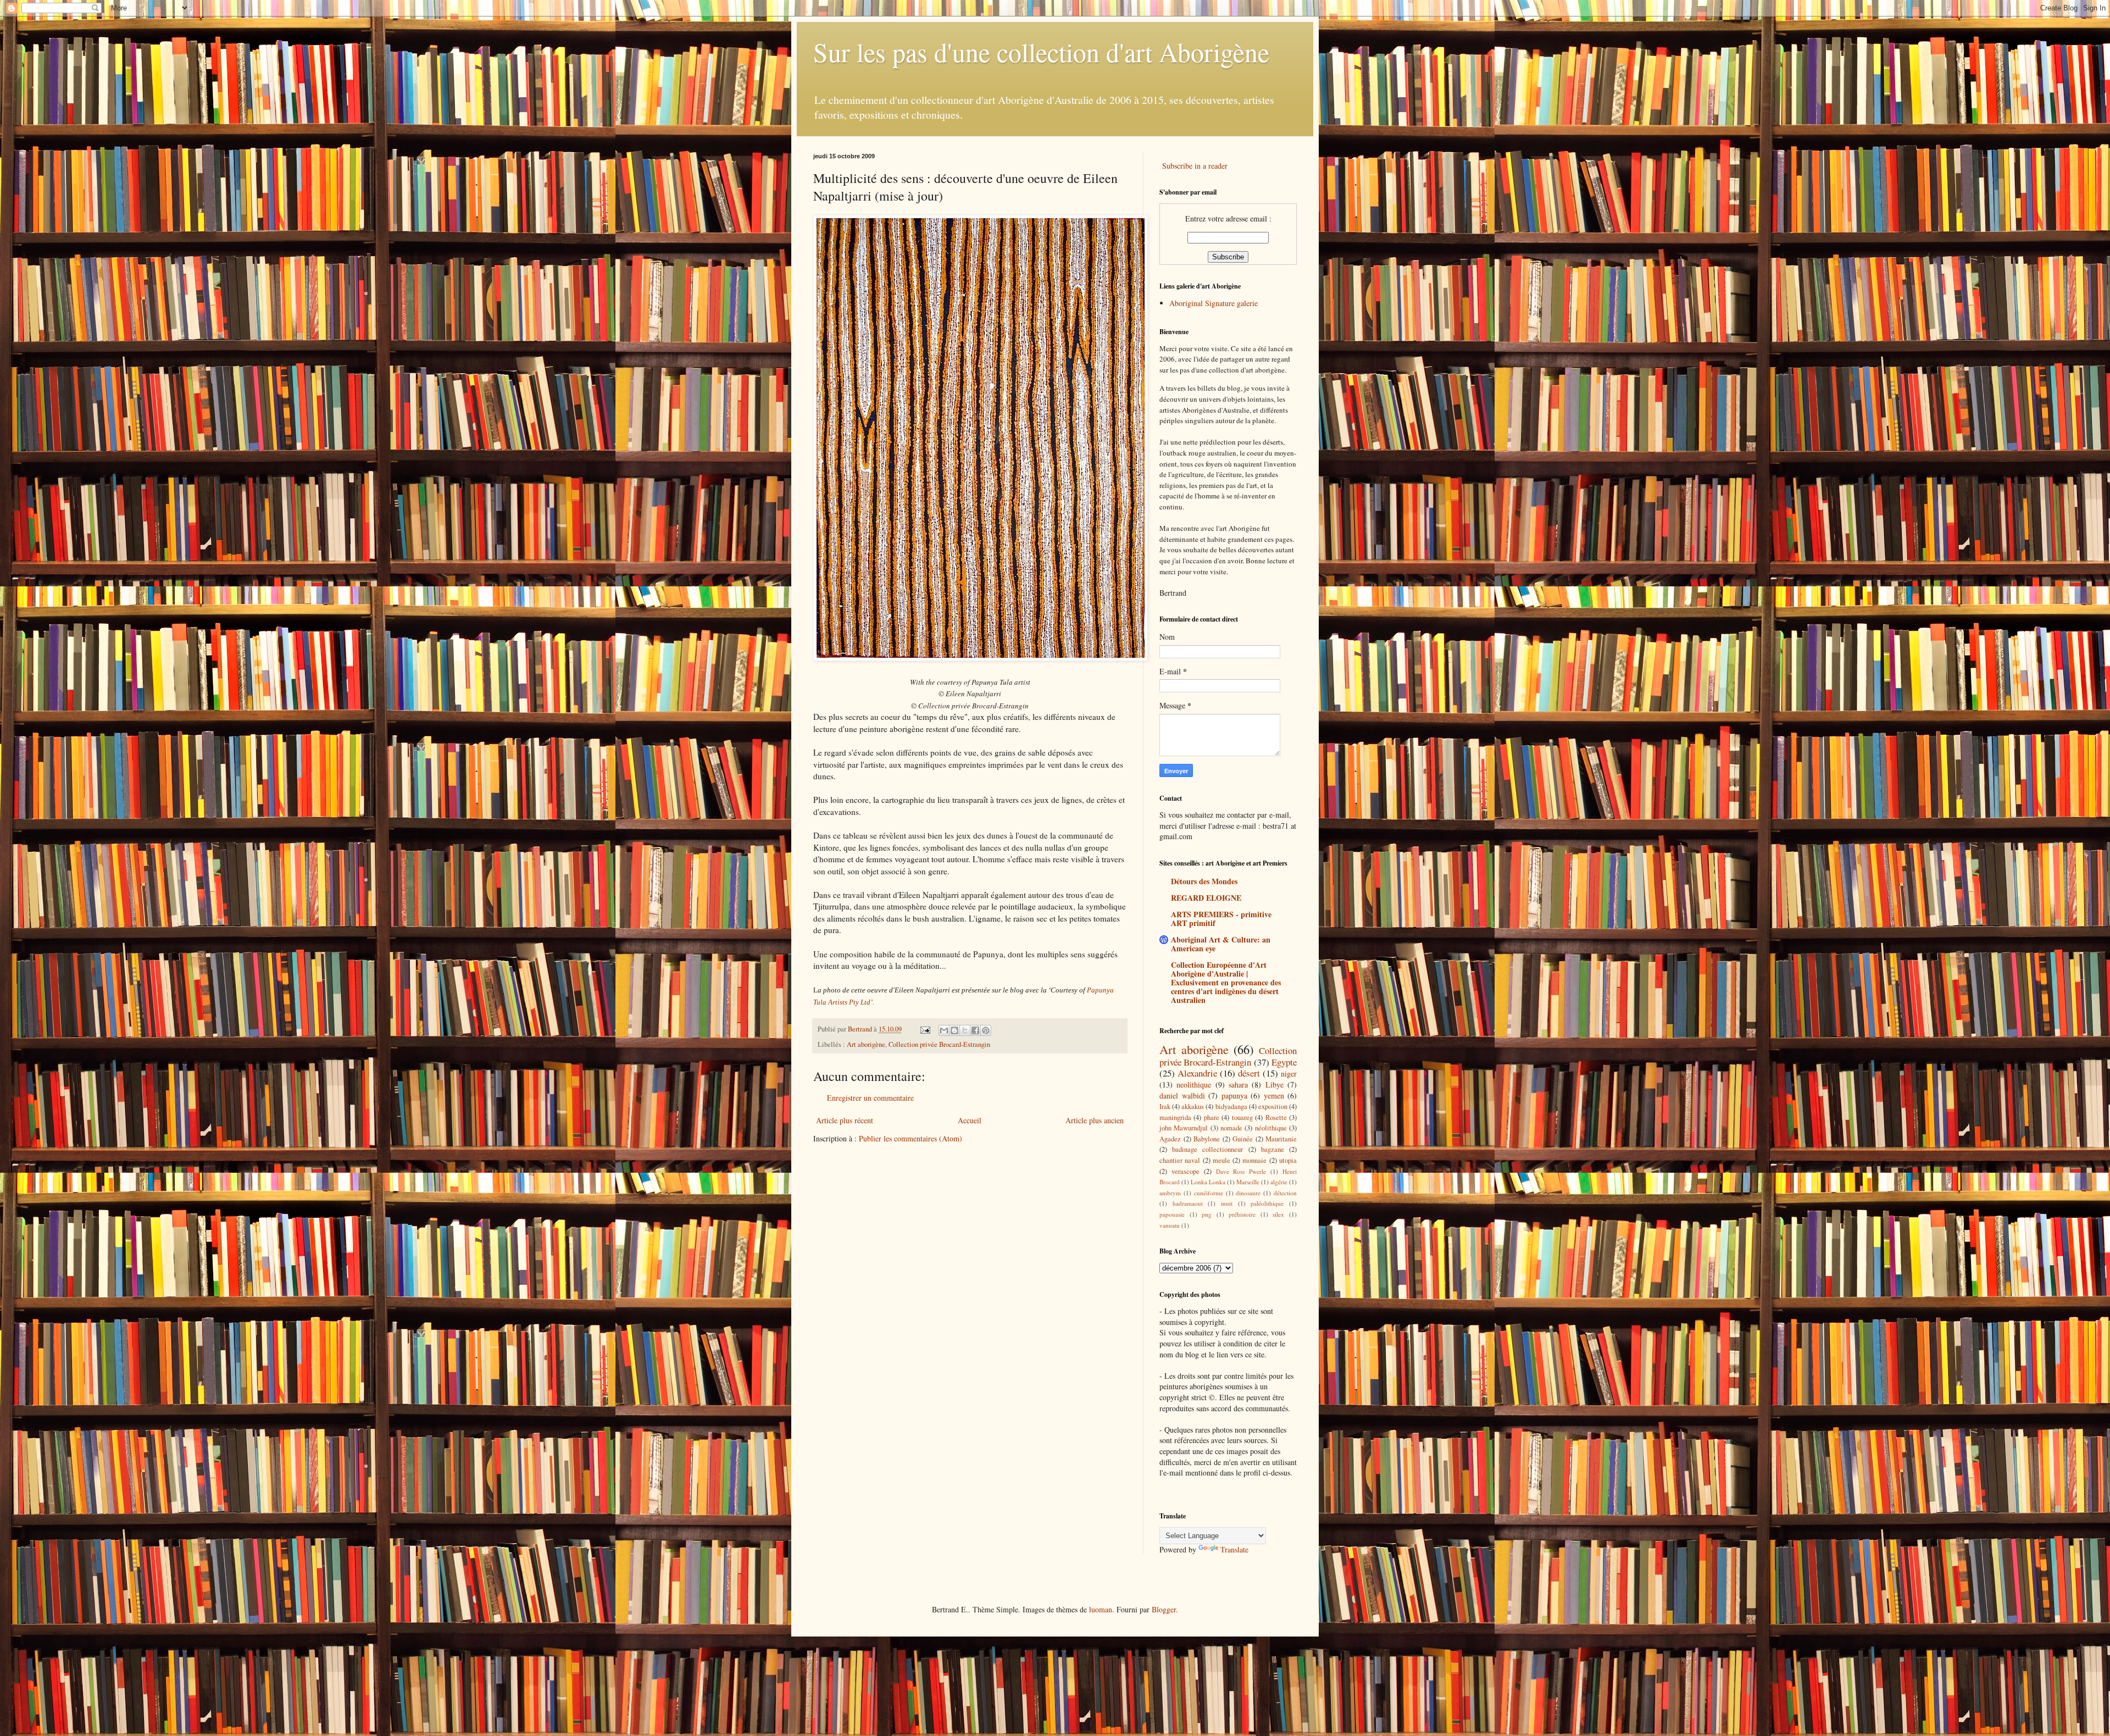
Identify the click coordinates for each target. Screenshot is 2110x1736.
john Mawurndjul (1184, 1128)
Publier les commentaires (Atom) (910, 1138)
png (1207, 1214)
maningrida (1175, 1117)
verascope (1186, 1171)
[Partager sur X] (965, 1030)
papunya (1234, 1096)
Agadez (1170, 1139)
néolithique (1271, 1128)
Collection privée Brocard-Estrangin (939, 1044)
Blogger (1164, 1609)
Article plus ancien (1095, 1120)
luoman (1101, 1609)
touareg (1242, 1117)
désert (1249, 1073)
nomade (1231, 1128)
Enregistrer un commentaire (870, 1098)
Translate (1234, 1549)
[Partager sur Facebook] (975, 1030)
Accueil (970, 1120)
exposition (1273, 1107)
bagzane (1273, 1149)
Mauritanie (1281, 1139)
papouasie (1172, 1214)
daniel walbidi (1182, 1096)
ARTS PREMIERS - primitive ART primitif (1221, 919)
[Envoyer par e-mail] (944, 1030)
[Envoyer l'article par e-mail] (924, 1029)
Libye (1275, 1085)
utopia (1288, 1160)
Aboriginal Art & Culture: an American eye (1221, 944)
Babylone (1207, 1139)
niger (1289, 1074)
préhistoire (1242, 1214)
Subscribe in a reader (1195, 166)
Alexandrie (1197, 1073)
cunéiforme (1209, 1193)
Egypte (1284, 1062)
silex (1278, 1214)
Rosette (1276, 1117)
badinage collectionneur (1207, 1149)
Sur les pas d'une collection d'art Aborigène (1041, 52)
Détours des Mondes (1204, 881)
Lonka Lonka (1208, 1182)
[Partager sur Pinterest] (986, 1030)
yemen (1274, 1096)
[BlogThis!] (954, 1030)
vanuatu (1170, 1225)
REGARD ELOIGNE (1206, 898)
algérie (1279, 1182)
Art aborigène (866, 1044)
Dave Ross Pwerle (1241, 1171)
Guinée (1243, 1139)
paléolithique (1267, 1203)
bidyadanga (1231, 1107)
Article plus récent (845, 1120)
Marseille (1248, 1182)
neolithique (1194, 1085)
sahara (1238, 1085)
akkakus (1193, 1107)
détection (1285, 1193)
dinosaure (1248, 1193)
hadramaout (1188, 1203)
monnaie (1254, 1160)
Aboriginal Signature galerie (1214, 303)
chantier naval (1180, 1160)
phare (1212, 1117)
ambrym (1170, 1193)
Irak (1165, 1107)
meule (1221, 1160)
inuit (1227, 1203)
